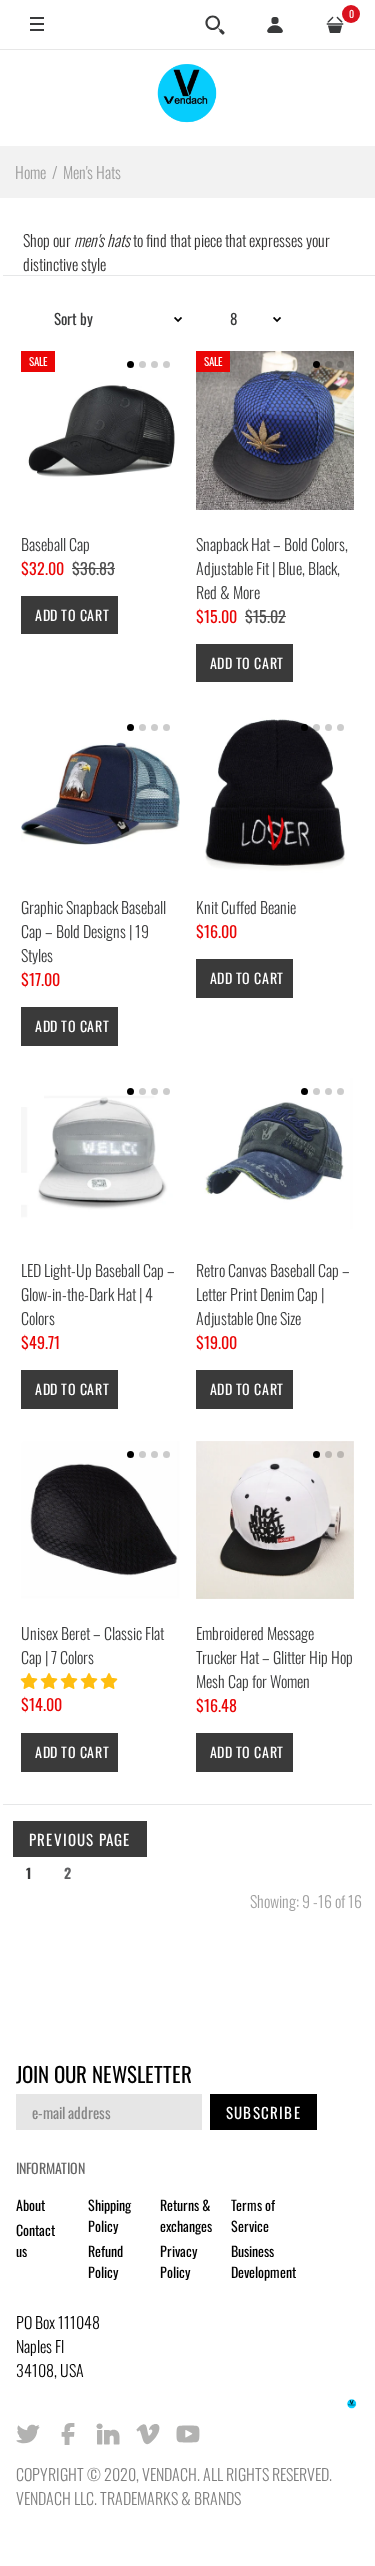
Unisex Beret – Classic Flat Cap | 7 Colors (92, 1645)
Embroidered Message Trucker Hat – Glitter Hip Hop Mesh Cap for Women (274, 1657)
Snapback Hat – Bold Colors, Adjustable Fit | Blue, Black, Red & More (272, 568)
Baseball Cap (55, 544)
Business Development (263, 2261)
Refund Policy (105, 2261)
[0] (335, 25)
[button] (70, 1680)
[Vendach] (188, 97)
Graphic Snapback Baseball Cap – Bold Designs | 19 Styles (93, 931)
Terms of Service (253, 2215)
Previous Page (80, 1839)
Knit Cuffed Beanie (246, 907)
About (30, 2204)
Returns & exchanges (186, 2215)
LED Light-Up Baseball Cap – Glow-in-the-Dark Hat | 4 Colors (98, 1294)
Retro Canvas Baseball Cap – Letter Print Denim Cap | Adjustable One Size (273, 1294)
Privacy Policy (178, 2261)
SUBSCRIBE (263, 2112)
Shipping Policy (109, 2215)
